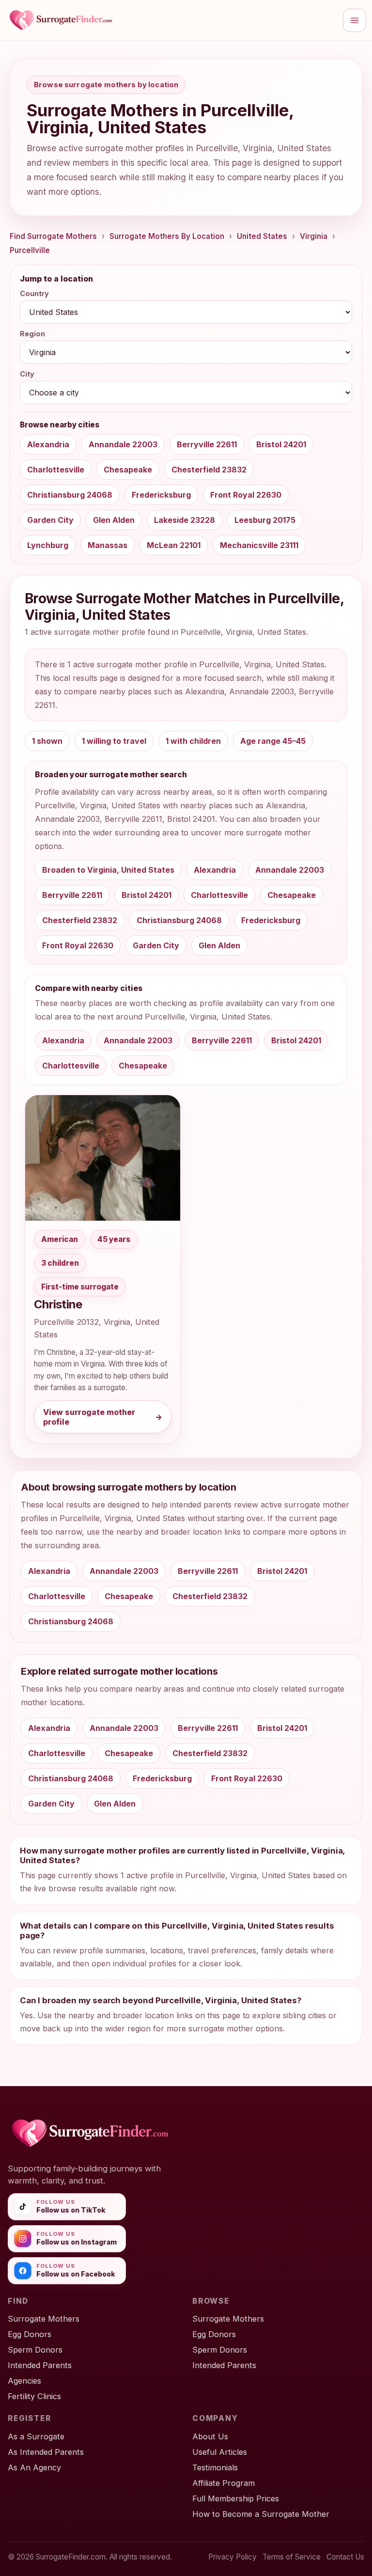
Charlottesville (56, 470)
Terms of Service (292, 2557)
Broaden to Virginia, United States (108, 870)
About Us (210, 2436)
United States (262, 236)
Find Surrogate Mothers (53, 236)
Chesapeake (128, 470)
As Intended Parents (46, 2452)
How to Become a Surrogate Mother (261, 2514)
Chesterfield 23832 (209, 470)
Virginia (314, 236)
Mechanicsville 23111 (259, 545)
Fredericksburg (161, 495)
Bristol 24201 (281, 444)
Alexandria (48, 444)
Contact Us (345, 2557)
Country (34, 293)
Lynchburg (48, 545)
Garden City (50, 520)
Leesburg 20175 (265, 520)
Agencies (24, 2381)
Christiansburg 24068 (70, 495)
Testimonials (215, 2467)
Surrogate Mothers (44, 2319)
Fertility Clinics (34, 2396)
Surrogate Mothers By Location (167, 236)
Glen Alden (114, 520)
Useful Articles (220, 2452)
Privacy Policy (232, 2557)
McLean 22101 (174, 545)
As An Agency (34, 2467)
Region (32, 334)
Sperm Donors (35, 2350)
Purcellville (30, 250)
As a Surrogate (36, 2436)
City (27, 374)
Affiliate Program (224, 2483)
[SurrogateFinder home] (171, 20)
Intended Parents (40, 2365)
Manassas (108, 545)
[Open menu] (355, 20)
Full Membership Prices (236, 2498)
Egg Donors (30, 2334)
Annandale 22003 (123, 444)
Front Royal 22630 (246, 495)
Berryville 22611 (207, 444)
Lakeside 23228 (185, 520)
